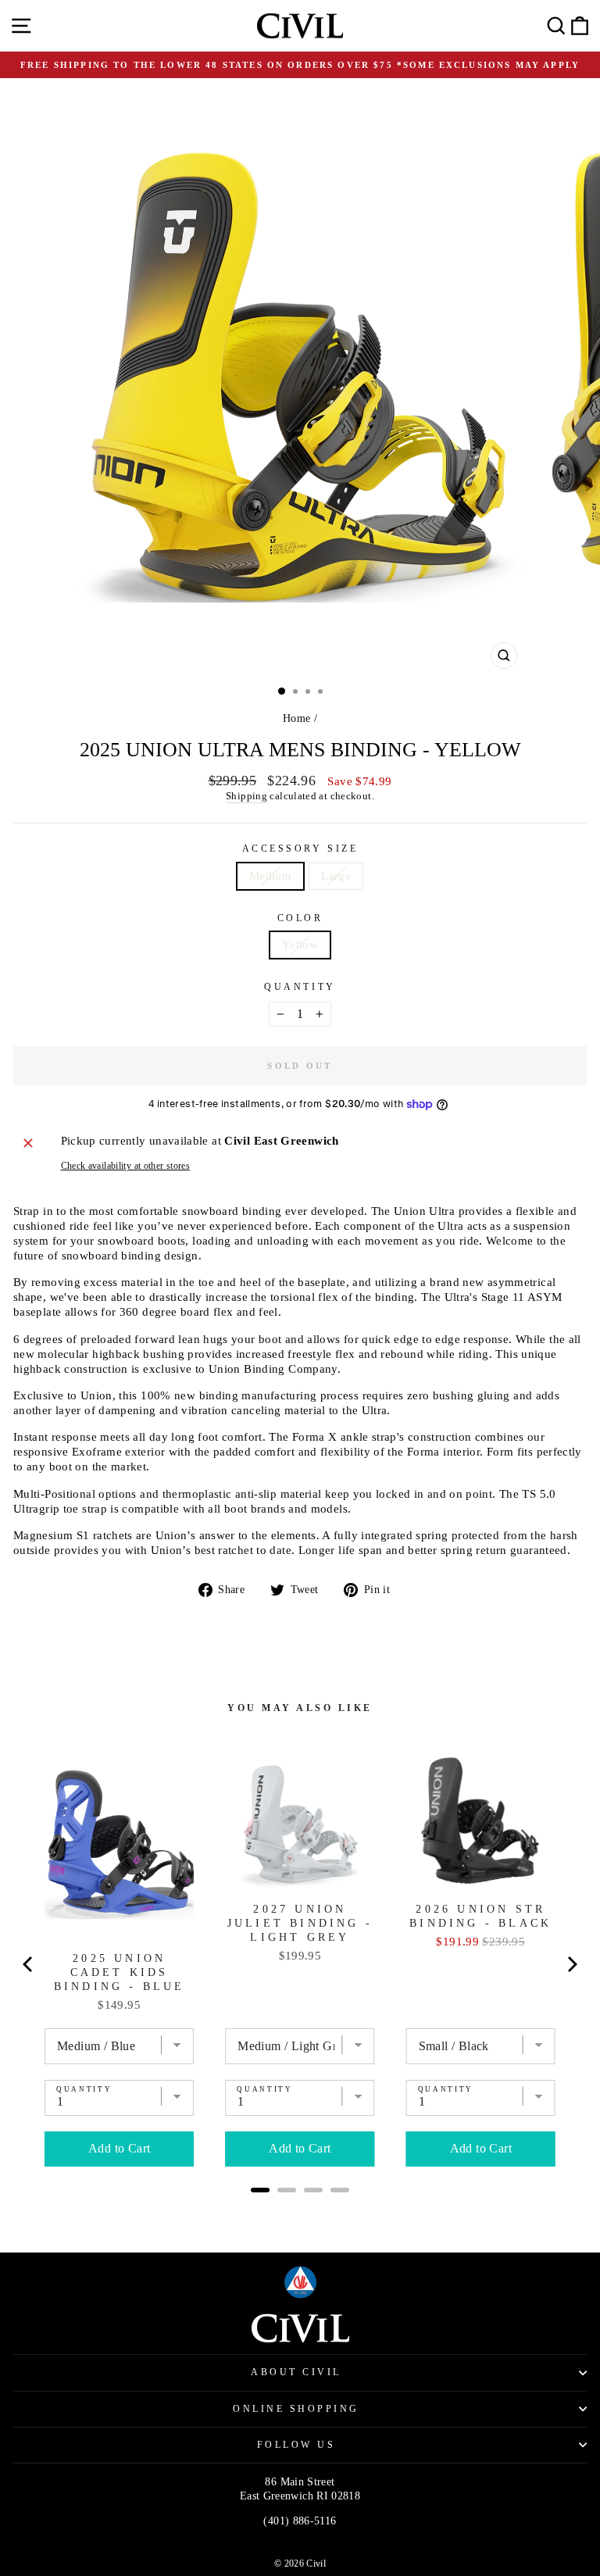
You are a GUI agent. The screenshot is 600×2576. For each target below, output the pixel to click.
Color (300, 918)
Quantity (300, 987)
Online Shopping (296, 2409)
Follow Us (296, 2445)
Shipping (246, 796)
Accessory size (300, 849)
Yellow (300, 945)
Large (336, 876)
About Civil (296, 2372)
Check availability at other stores (126, 1166)
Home (296, 718)
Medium (270, 876)
